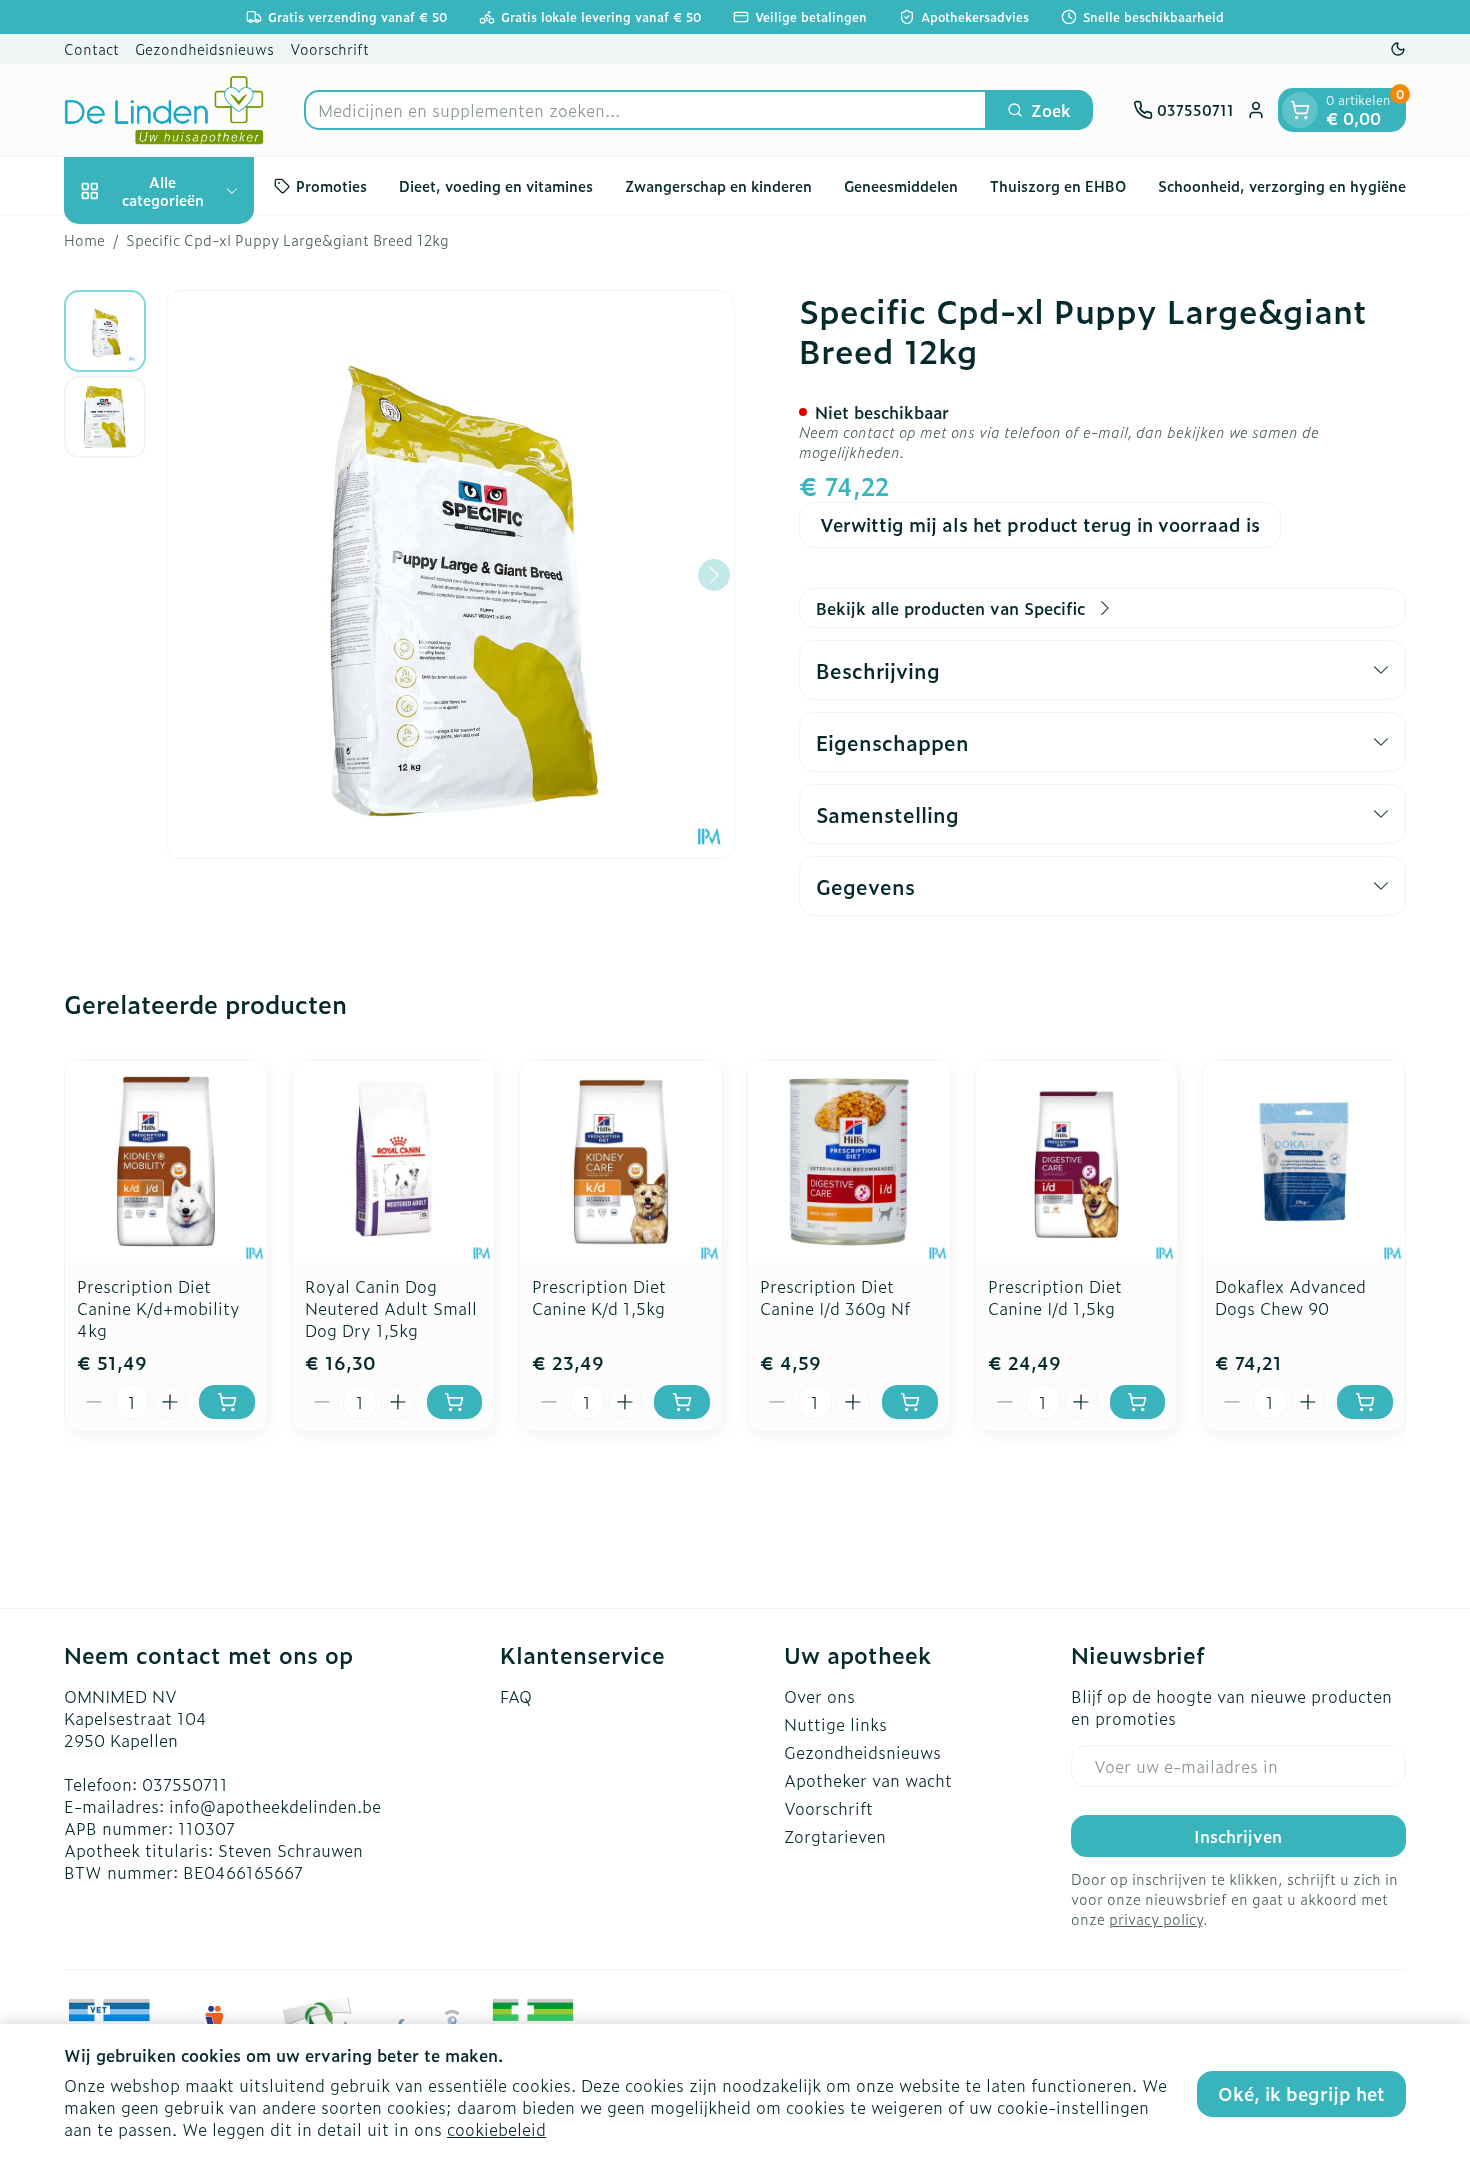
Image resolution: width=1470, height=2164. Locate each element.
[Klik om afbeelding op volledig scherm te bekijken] (450, 574)
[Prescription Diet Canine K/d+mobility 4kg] (166, 1162)
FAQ (516, 1696)
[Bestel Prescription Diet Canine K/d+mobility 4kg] (227, 1402)
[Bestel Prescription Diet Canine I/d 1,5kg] (1138, 1402)
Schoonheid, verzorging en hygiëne (1282, 185)
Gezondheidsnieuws (204, 48)
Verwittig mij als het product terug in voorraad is (1040, 524)
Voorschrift (329, 48)
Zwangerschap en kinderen (718, 185)
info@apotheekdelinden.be (275, 1806)
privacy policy (1156, 1918)
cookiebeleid (496, 2129)
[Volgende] (714, 575)
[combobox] (645, 110)
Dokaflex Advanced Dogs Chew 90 (1290, 1297)
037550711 (185, 1784)
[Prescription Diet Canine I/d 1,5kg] (1077, 1162)
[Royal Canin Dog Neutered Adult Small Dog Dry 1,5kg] (394, 1162)
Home (84, 240)
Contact (91, 48)
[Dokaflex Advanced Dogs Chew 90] (1304, 1162)
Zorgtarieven (835, 1836)
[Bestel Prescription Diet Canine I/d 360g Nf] (910, 1402)
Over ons (819, 1696)
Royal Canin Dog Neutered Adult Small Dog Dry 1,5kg (391, 1308)
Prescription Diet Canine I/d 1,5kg (1055, 1297)
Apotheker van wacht (868, 1780)
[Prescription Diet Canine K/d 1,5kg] (621, 1162)
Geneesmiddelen (901, 185)
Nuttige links (835, 1724)
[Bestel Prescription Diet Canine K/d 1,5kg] (682, 1402)
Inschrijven (1238, 1836)
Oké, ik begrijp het (1301, 2093)
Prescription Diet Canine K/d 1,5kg (599, 1297)
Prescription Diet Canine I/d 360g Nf (835, 1297)
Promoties (331, 185)
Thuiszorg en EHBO (1058, 185)
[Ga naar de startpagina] (164, 110)
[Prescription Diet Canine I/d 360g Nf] (849, 1162)
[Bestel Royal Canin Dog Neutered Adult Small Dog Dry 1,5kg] (455, 1402)
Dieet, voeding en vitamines (496, 185)
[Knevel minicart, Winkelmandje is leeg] (1300, 110)
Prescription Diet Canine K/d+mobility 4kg (158, 1308)
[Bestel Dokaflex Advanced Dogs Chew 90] (1365, 1402)
